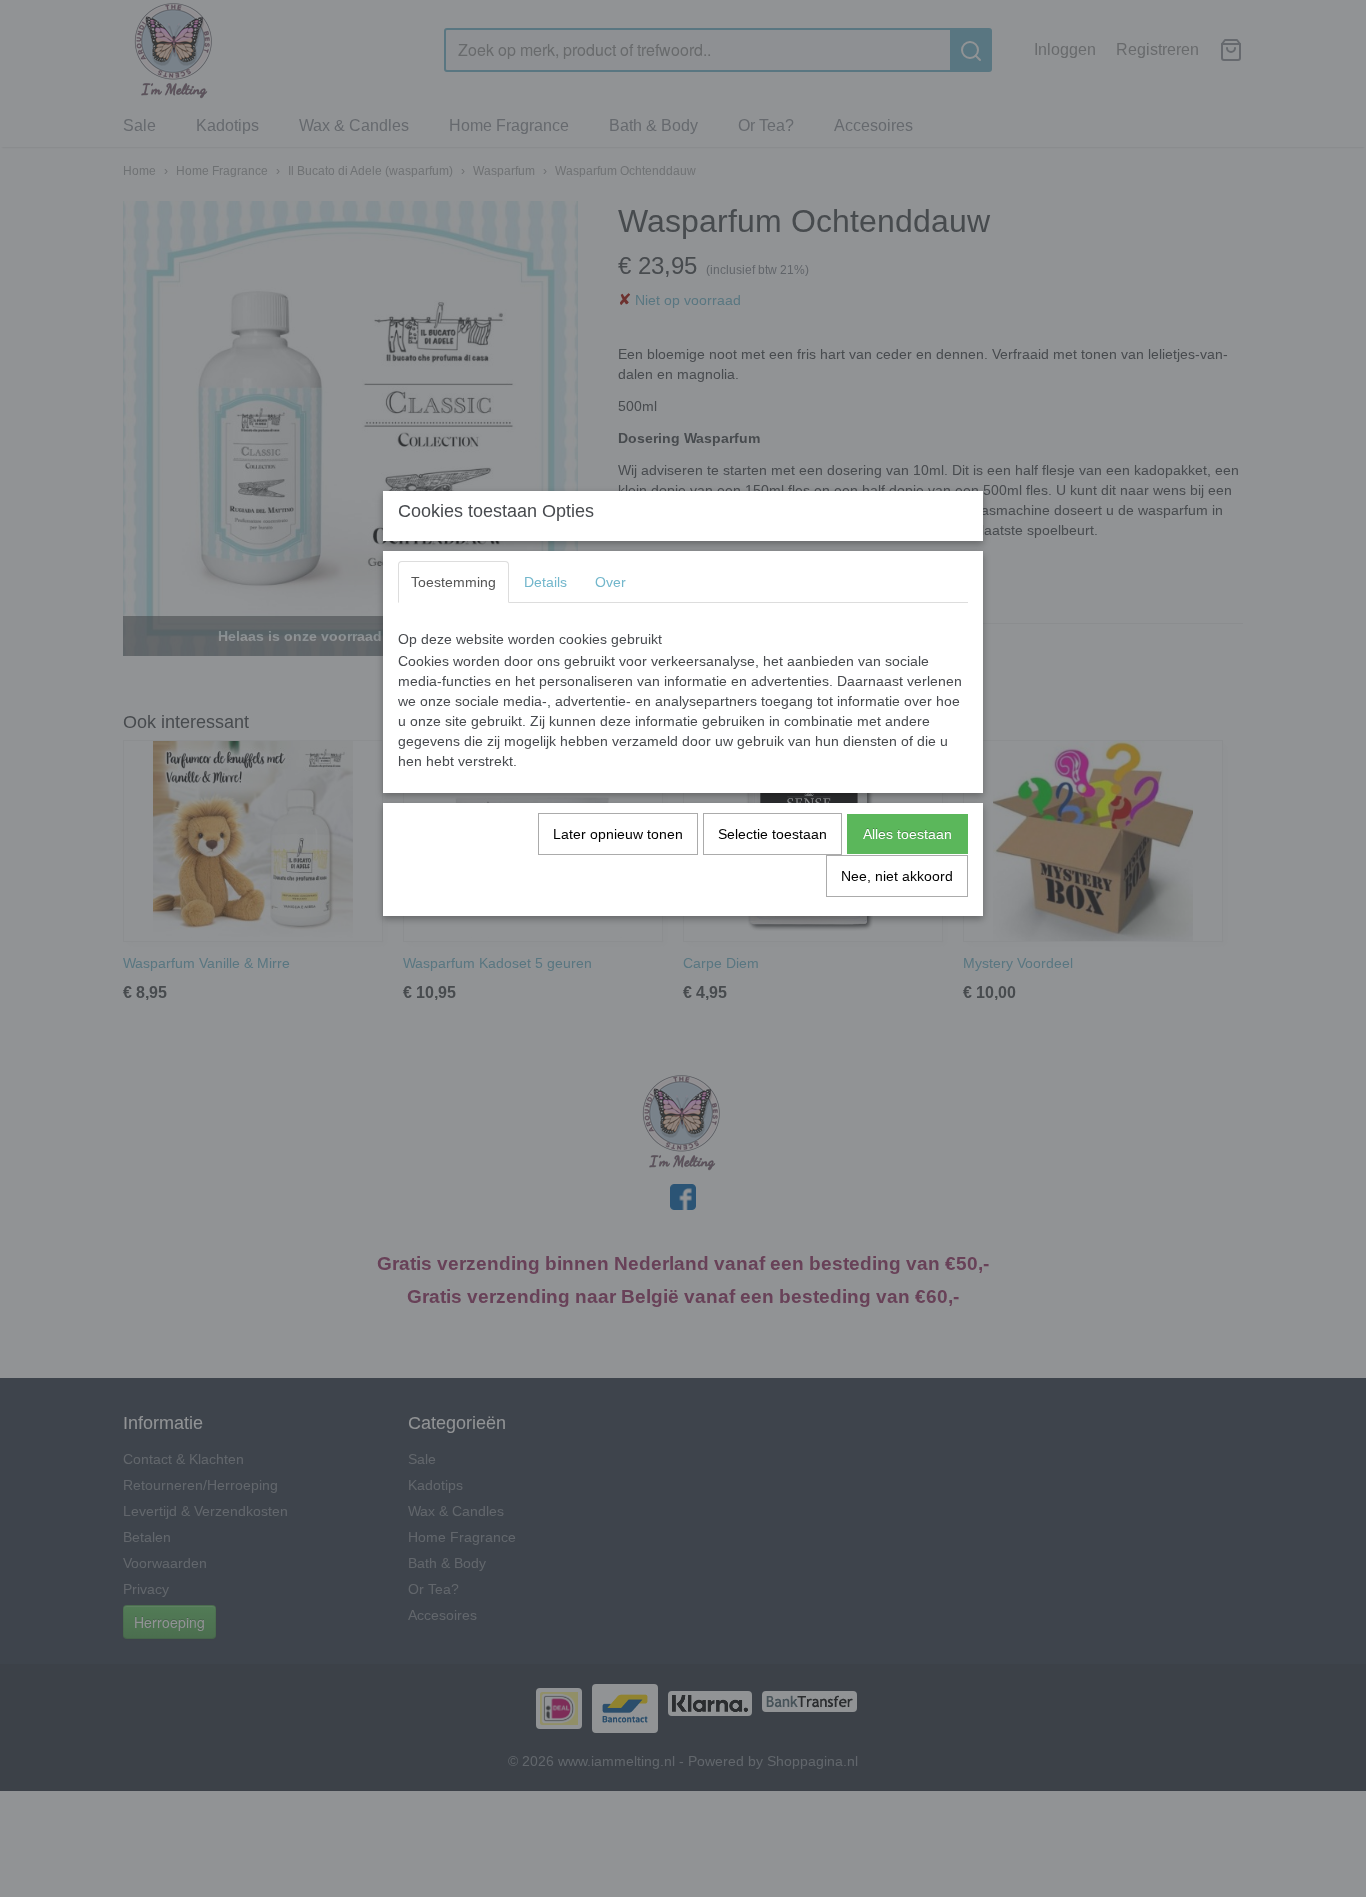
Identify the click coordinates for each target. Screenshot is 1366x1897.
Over (610, 582)
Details (545, 582)
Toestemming (453, 582)
